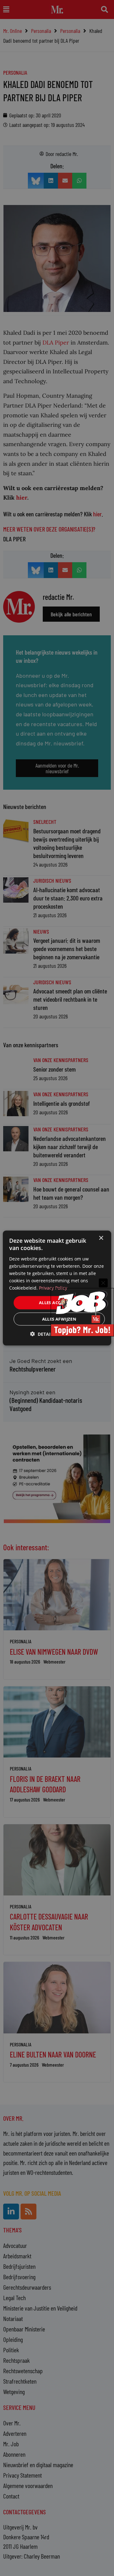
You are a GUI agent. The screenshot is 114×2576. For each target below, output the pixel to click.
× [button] (101, 1238)
